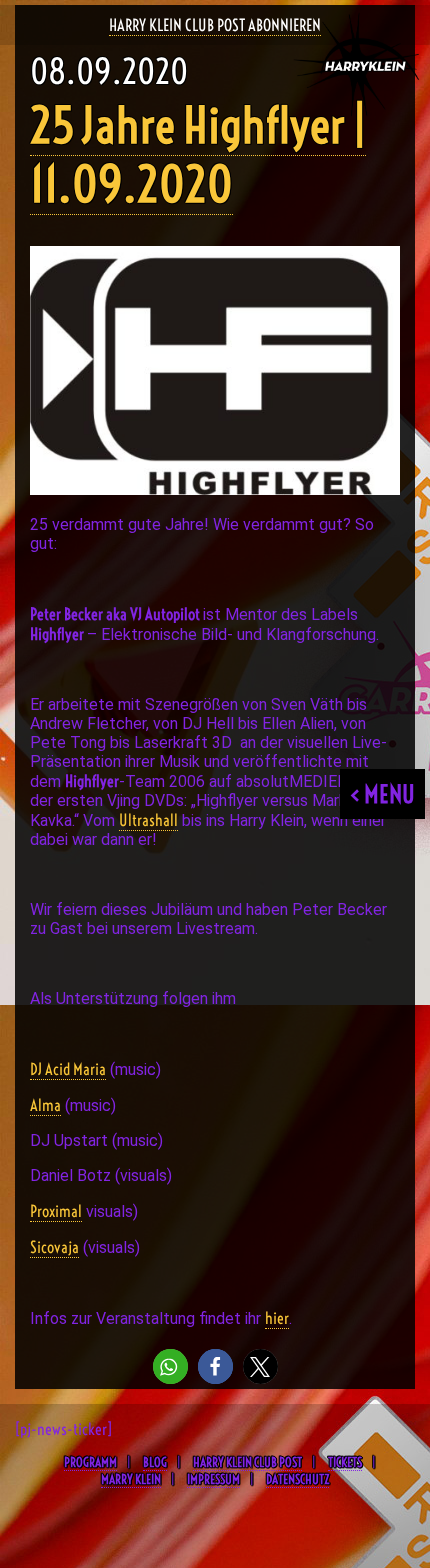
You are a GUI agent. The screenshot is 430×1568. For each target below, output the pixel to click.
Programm (90, 1462)
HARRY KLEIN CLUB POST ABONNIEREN (215, 25)
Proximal (56, 1211)
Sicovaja (54, 1247)
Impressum (213, 1479)
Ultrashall (148, 820)
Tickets (345, 1462)
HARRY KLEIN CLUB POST (247, 1462)
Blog (155, 1462)
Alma (45, 1105)
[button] (170, 1366)
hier (277, 1318)
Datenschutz (297, 1479)
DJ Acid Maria (68, 1069)
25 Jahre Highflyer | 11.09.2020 (198, 155)
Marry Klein (131, 1479)
